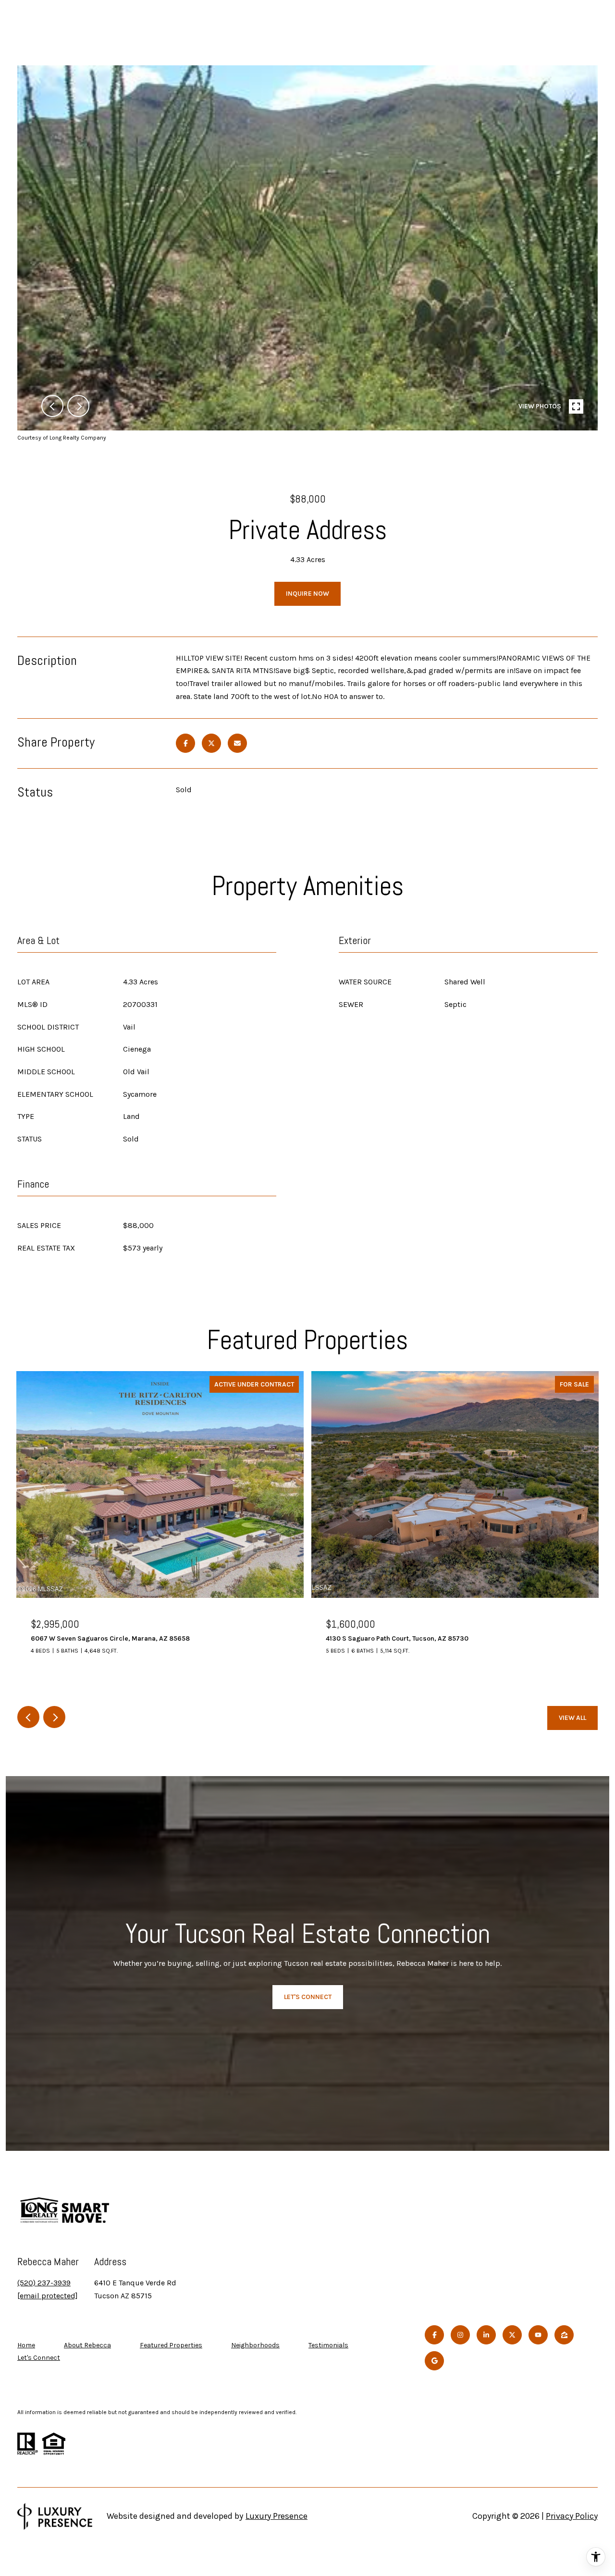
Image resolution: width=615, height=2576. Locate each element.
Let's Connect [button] (308, 1997)
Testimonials (328, 2345)
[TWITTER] (512, 2335)
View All (572, 1718)
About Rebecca (87, 2345)
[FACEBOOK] (434, 2335)
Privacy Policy (572, 2516)
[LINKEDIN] (486, 2335)
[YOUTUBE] (538, 2335)
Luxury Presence (277, 2516)
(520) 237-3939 (44, 2283)
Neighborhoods (255, 2345)
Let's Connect (39, 2358)
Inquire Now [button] (307, 594)
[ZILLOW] (564, 2335)
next (78, 406)
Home (26, 2345)
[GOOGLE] (434, 2361)
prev (52, 406)
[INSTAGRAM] (460, 2335)
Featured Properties (171, 2345)
